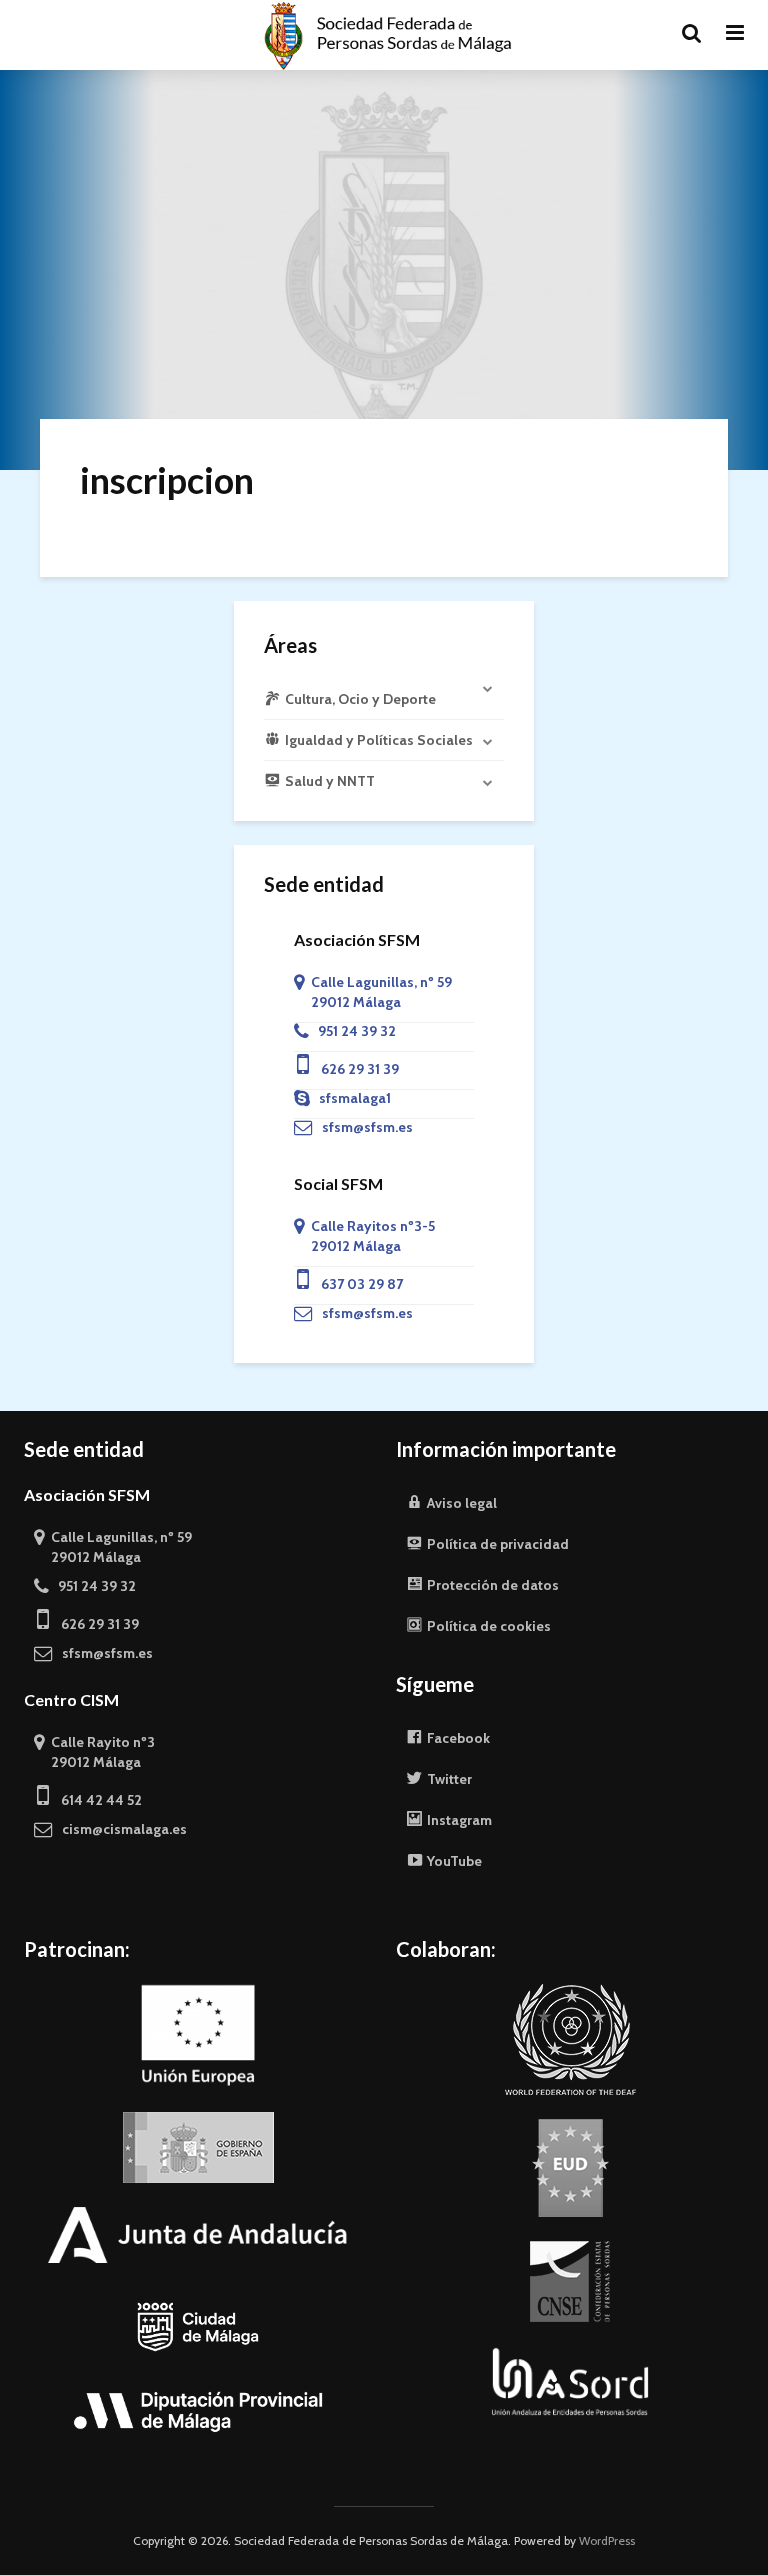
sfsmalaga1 (350, 1098)
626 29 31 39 (354, 1069)
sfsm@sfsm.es (363, 1127)
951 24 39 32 (352, 1031)
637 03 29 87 (356, 1284)
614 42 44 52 (95, 1800)
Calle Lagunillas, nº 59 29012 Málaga (373, 992)
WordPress (607, 2540)
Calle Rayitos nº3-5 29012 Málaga (364, 1236)
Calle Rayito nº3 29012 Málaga (94, 1752)
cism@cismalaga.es (120, 1829)
